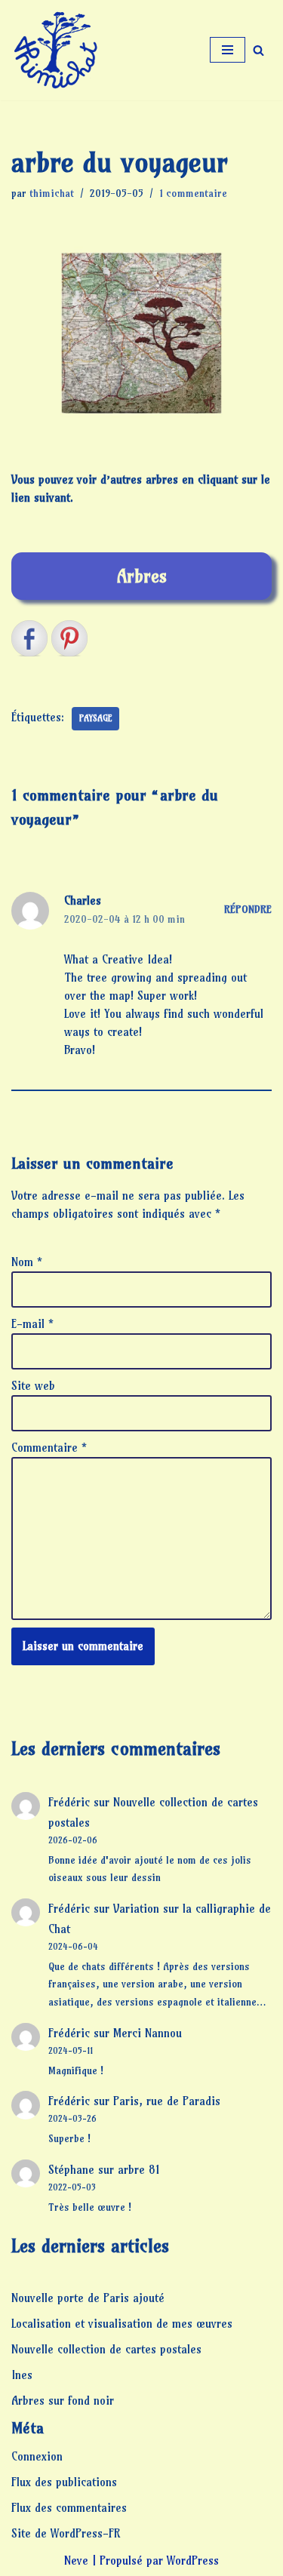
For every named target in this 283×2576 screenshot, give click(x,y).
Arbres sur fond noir (63, 2401)
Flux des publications (64, 2482)
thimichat (52, 194)
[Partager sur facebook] (29, 638)
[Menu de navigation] (228, 50)
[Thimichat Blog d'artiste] (57, 50)
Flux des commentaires (69, 2508)
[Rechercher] (258, 50)
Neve (76, 2561)
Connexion (37, 2456)
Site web (33, 1386)
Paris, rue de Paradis (167, 2101)
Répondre (248, 910)
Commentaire (49, 1448)
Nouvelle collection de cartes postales (106, 2349)
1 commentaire (193, 194)
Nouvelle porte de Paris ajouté (88, 2298)
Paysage (95, 718)
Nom (27, 1262)
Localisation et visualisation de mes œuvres (122, 2324)
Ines (22, 2375)
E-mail (32, 1324)
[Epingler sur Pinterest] (69, 638)
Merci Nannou (148, 2033)
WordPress (193, 2561)
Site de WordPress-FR (66, 2533)
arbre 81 (139, 2170)
